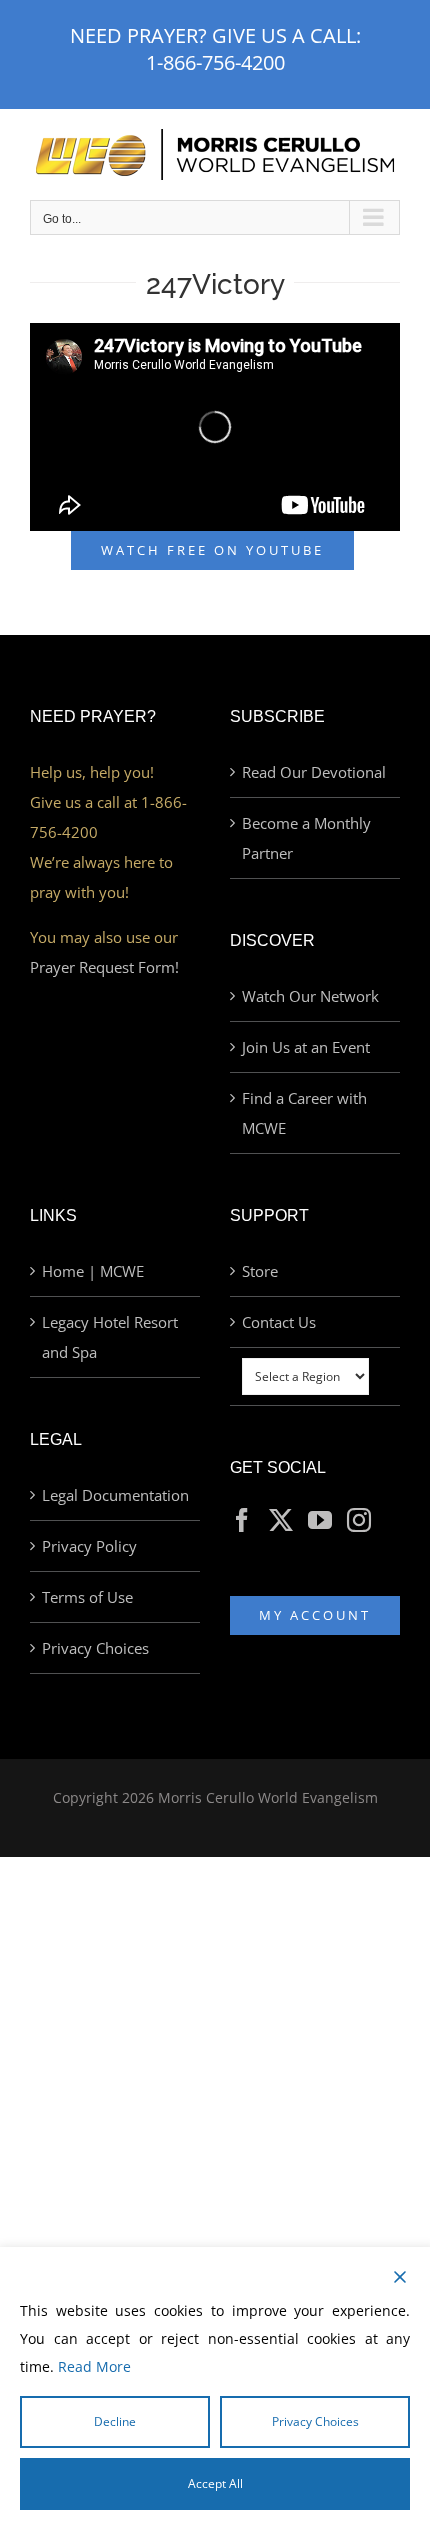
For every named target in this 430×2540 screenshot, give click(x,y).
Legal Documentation (115, 1495)
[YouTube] (320, 1520)
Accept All (215, 2483)
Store (260, 1271)
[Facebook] (242, 1520)
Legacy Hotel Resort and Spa (110, 1337)
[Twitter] (281, 1520)
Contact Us (279, 1322)
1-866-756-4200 (215, 62)
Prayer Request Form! (104, 967)
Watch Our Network (310, 996)
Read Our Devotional (314, 772)
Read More (94, 2366)
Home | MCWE (93, 1271)
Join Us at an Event (306, 1047)
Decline (115, 2421)
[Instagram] (359, 1520)
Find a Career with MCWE (304, 1113)
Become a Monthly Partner (306, 838)
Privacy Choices (95, 1648)
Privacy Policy (89, 1546)
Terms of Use (87, 1597)
